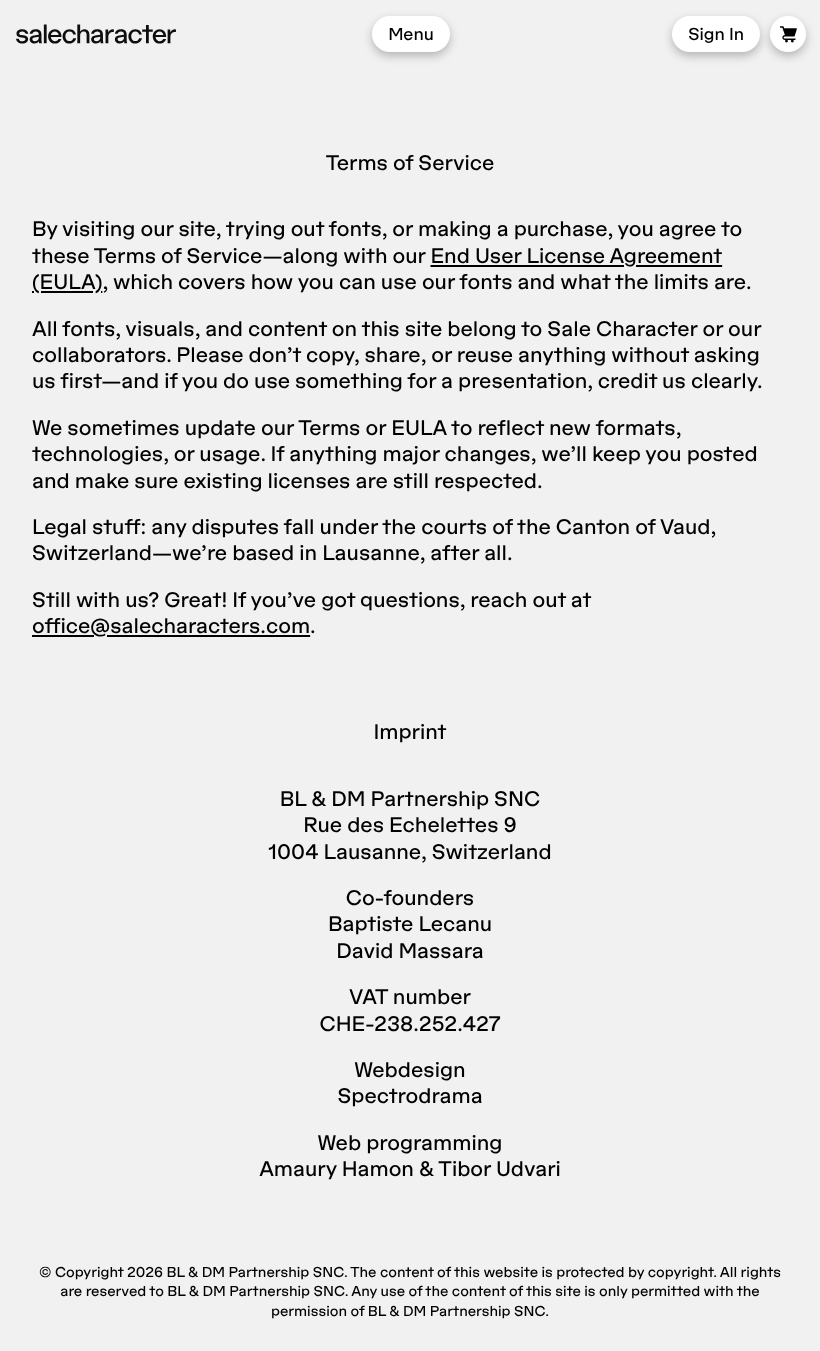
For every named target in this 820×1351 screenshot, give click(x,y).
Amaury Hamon (336, 1168)
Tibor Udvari (499, 1168)
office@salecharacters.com (171, 625)
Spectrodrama (409, 1095)
